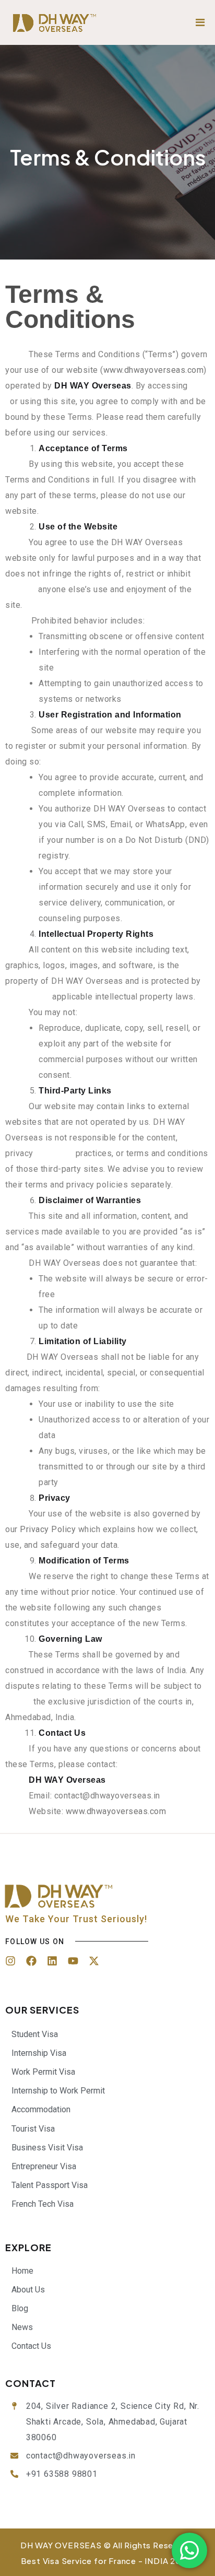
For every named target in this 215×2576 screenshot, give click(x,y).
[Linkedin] (52, 1961)
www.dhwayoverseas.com (154, 370)
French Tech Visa (43, 2204)
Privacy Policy (48, 1529)
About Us (28, 2290)
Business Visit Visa (47, 2148)
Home (22, 2271)
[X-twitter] (94, 1961)
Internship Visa (39, 2053)
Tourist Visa (33, 2129)
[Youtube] (73, 1961)
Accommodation (41, 2109)
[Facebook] (31, 1961)
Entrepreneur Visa (44, 2166)
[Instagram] (10, 1961)
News (22, 2327)
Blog (20, 2308)
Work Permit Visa (43, 2072)
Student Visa (35, 2034)
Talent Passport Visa (50, 2185)
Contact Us (31, 2346)
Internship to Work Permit (58, 2091)
